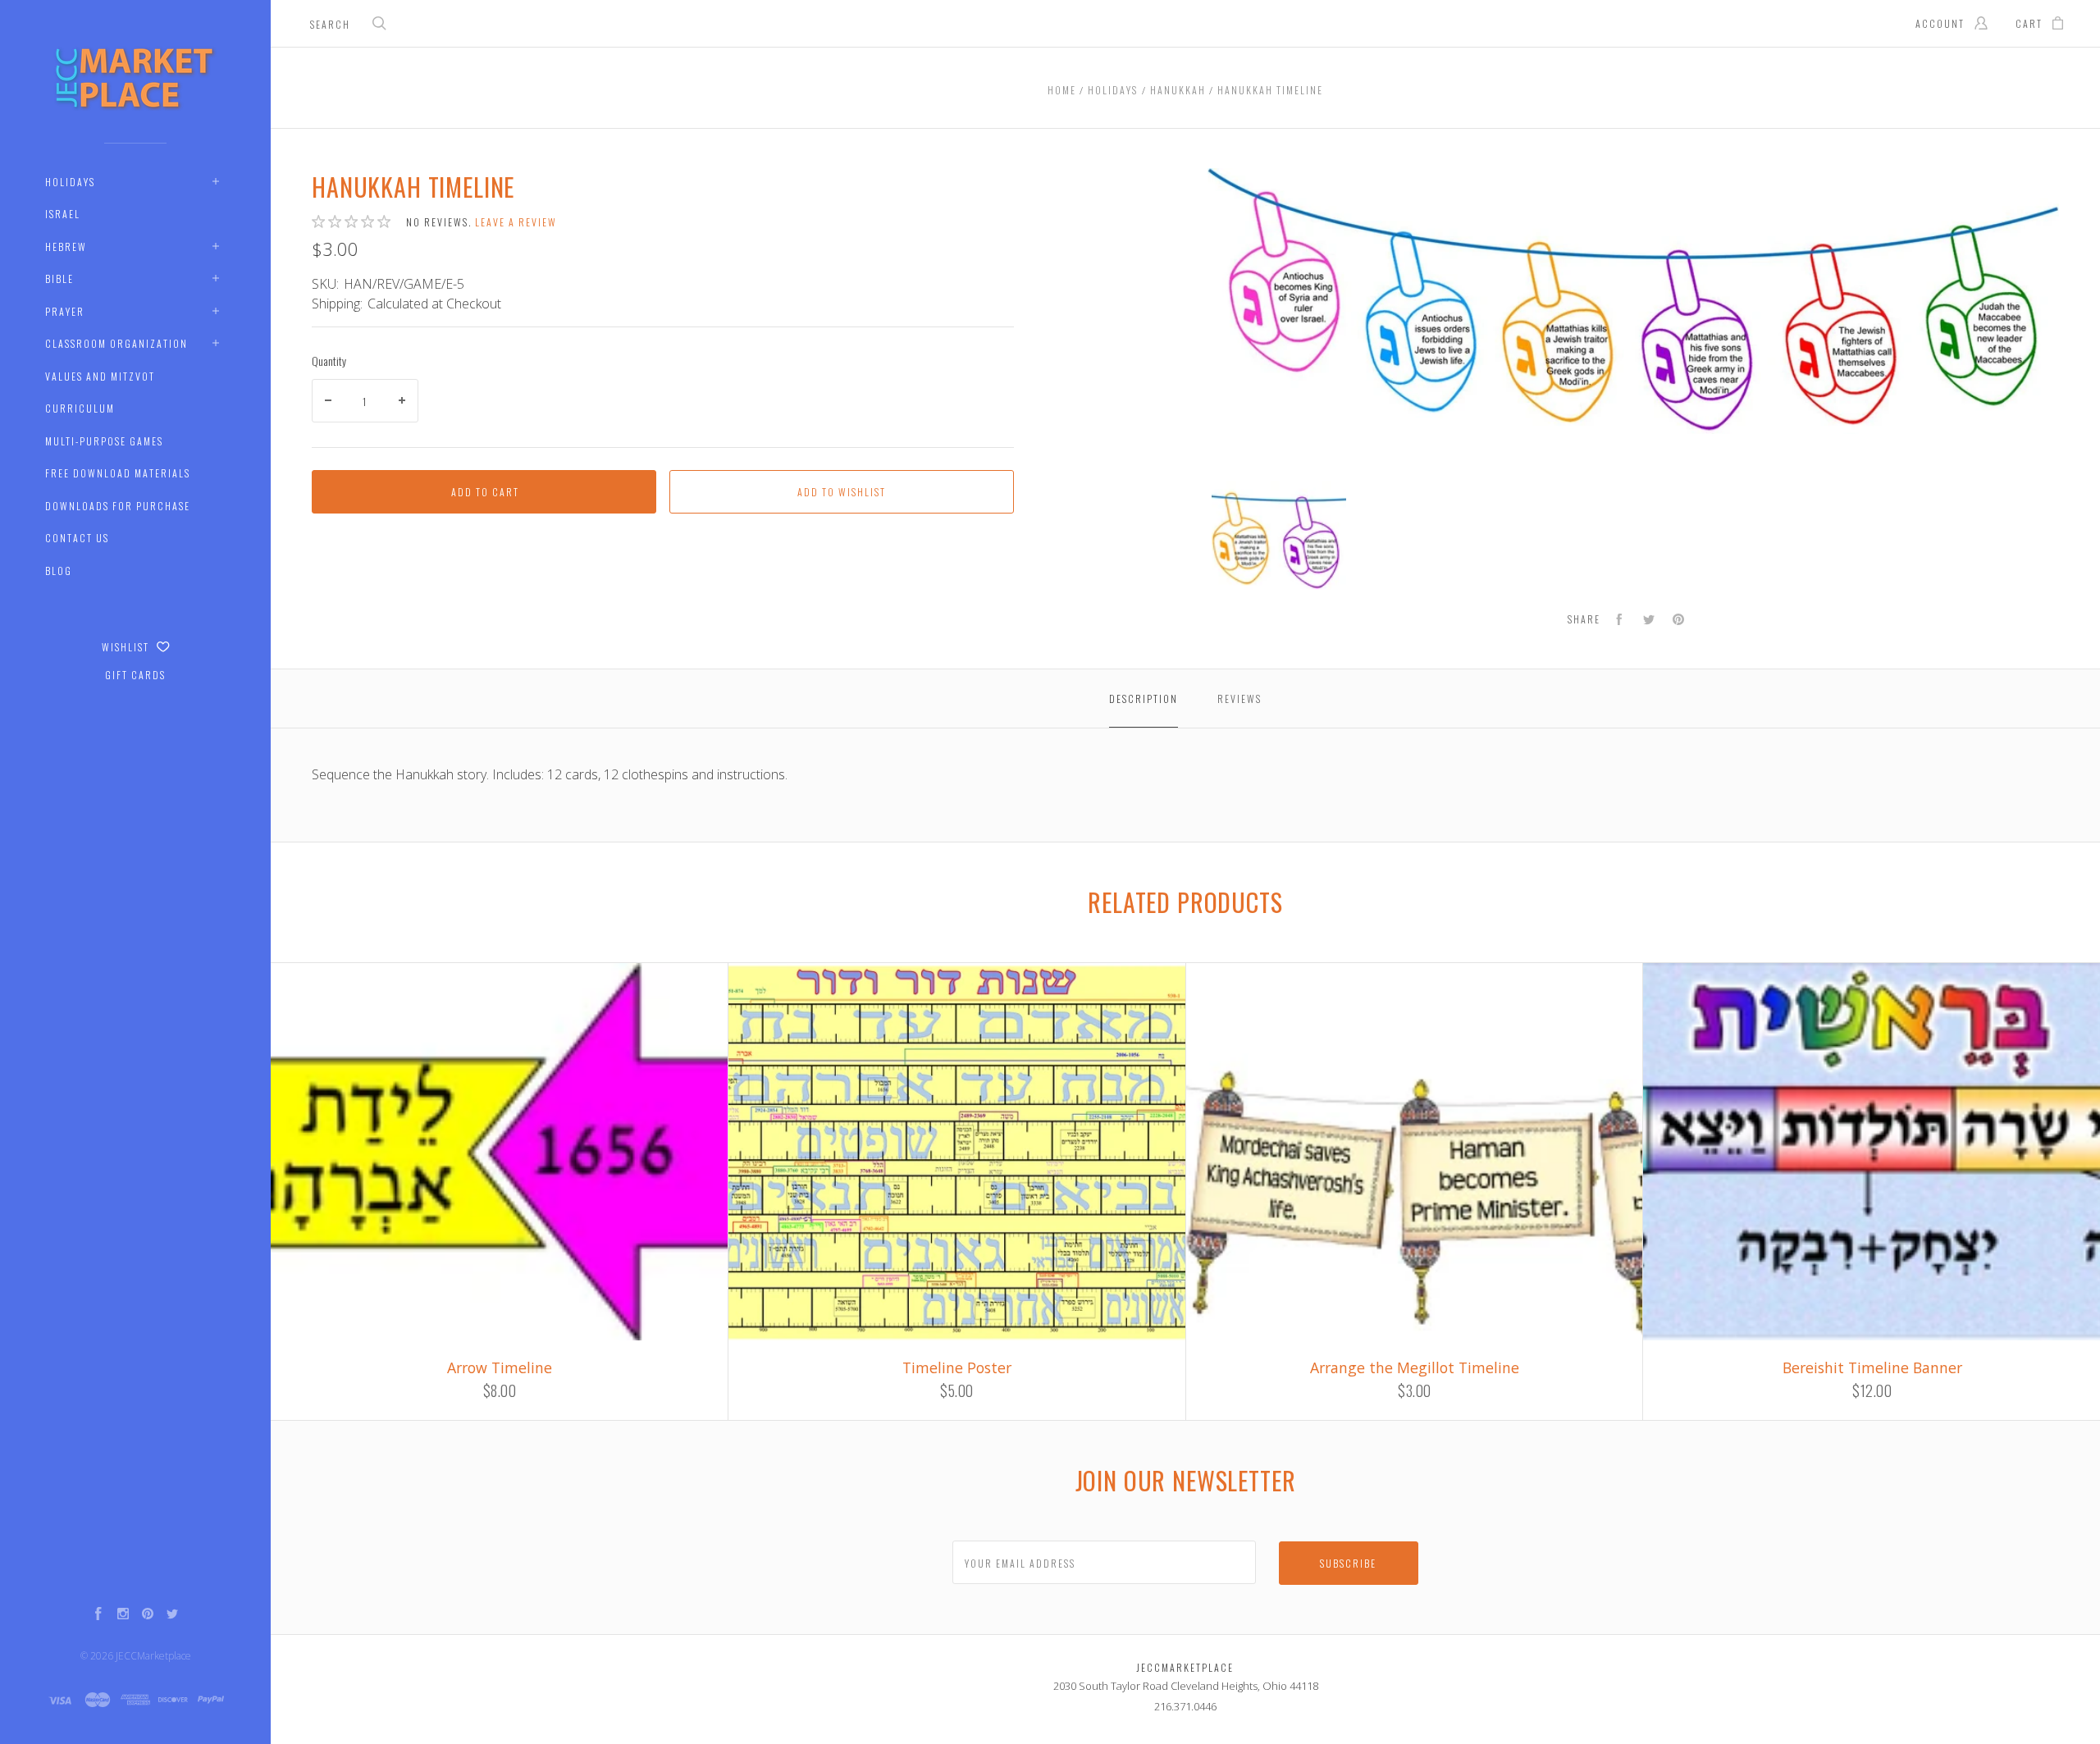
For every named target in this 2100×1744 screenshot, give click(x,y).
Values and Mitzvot (100, 376)
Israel (63, 214)
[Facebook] (98, 1615)
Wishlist (127, 647)
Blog (59, 571)
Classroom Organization (116, 343)
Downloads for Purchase (118, 506)
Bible (59, 278)
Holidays (70, 182)
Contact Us (77, 538)
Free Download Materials (118, 473)
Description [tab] (1144, 699)
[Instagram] (123, 1615)
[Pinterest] (148, 1615)
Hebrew (66, 247)
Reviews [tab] (1239, 699)
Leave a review (516, 222)
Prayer (65, 311)
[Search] (380, 25)
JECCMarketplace (153, 1656)
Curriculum (80, 408)
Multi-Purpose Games (104, 441)
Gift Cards (135, 675)
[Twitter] (172, 1615)
